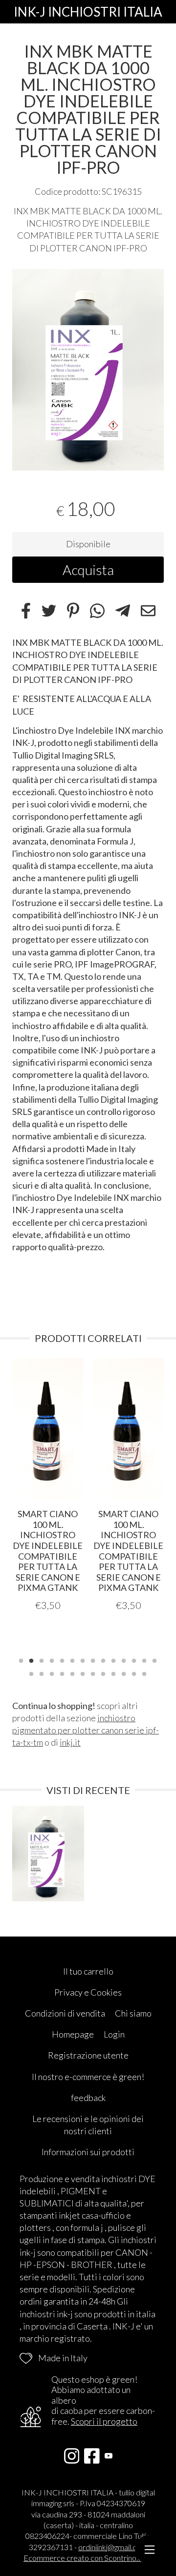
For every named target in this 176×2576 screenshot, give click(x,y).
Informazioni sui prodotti (88, 2152)
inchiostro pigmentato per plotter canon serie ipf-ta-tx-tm (86, 1730)
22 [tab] (103, 1673)
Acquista (88, 570)
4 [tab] (52, 1660)
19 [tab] (72, 1673)
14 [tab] (154, 1660)
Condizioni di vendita (65, 2013)
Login (114, 2034)
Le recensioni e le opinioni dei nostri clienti (88, 2125)
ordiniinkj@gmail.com (113, 2547)
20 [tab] (83, 1673)
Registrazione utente (88, 2055)
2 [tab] (31, 1660)
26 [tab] (144, 1673)
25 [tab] (134, 1673)
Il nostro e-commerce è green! (88, 2077)
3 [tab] (42, 1660)
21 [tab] (93, 1673)
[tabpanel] (88, 370)
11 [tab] (124, 1660)
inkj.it (70, 1742)
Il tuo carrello (88, 1971)
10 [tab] (113, 1660)
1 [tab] (21, 1660)
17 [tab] (52, 1673)
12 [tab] (134, 1660)
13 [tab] (144, 1660)
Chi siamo (133, 2013)
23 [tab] (113, 1673)
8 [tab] (93, 1660)
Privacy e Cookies (88, 1992)
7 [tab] (83, 1660)
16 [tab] (42, 1673)
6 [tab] (72, 1660)
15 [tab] (31, 1673)
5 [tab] (62, 1660)
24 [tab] (124, 1673)
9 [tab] (103, 1660)
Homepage (73, 2034)
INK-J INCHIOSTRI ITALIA (88, 12)
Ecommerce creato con (88, 2558)
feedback (88, 2098)
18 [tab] (62, 1673)
